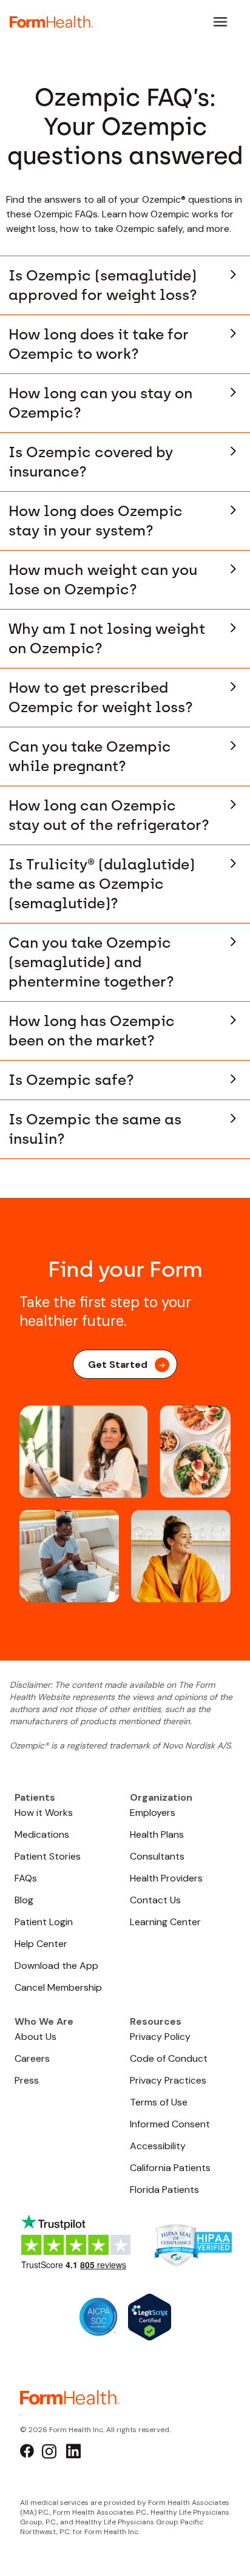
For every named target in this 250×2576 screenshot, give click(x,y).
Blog (24, 1900)
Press (27, 2080)
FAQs (26, 1878)
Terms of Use (159, 2102)
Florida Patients (164, 2190)
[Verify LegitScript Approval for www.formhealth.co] (150, 2316)
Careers (32, 2058)
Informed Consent (170, 2124)
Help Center (41, 1944)
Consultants (157, 1856)
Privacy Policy (160, 2037)
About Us (35, 2037)
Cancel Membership (58, 1987)
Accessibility (158, 2146)
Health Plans (157, 1834)
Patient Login (44, 1922)
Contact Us (155, 1900)
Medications (42, 1834)
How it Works (44, 1813)
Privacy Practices (168, 2080)
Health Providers (166, 1878)
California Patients (170, 2168)
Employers (153, 1813)
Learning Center (165, 1922)
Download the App (56, 1966)
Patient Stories (48, 1856)
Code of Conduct (169, 2058)
